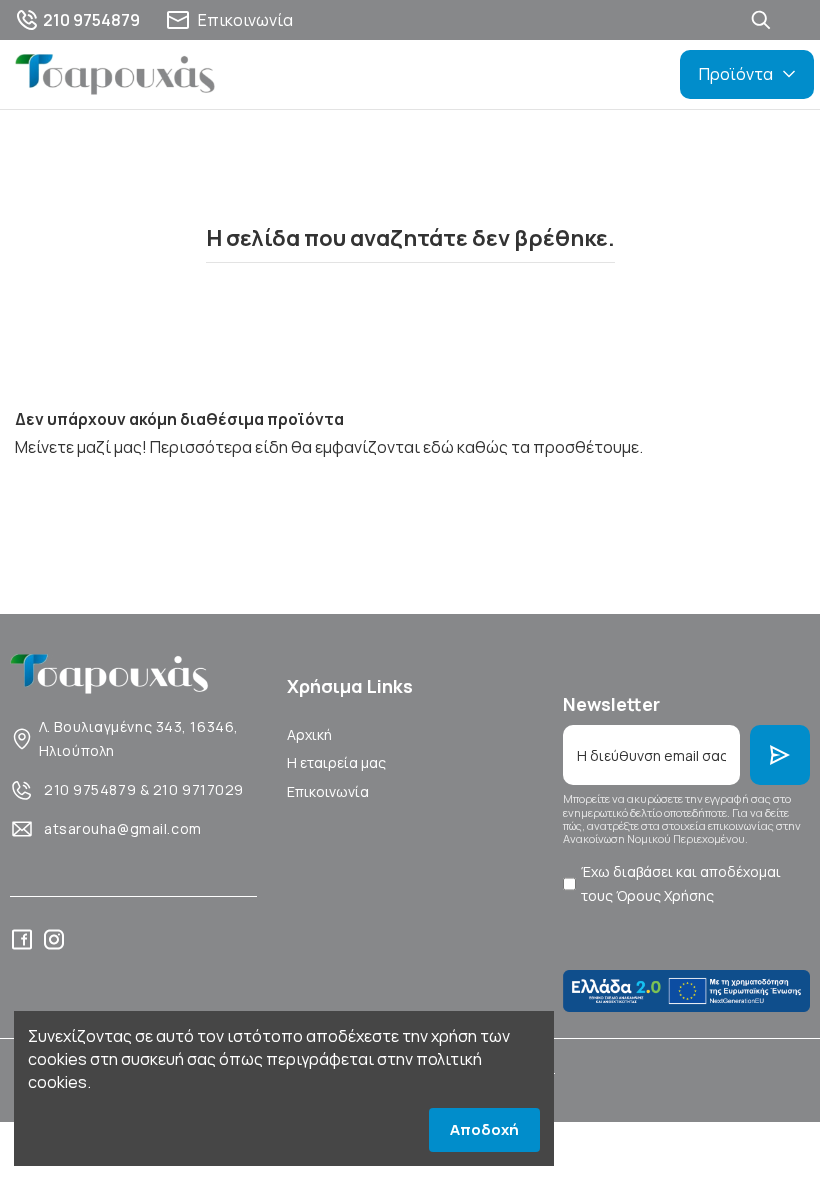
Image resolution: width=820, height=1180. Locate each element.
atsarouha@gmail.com (123, 828)
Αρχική (309, 734)
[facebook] (22, 939)
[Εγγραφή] (780, 755)
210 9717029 (198, 789)
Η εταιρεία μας (336, 762)
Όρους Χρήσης (665, 895)
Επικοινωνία (328, 791)
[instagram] (54, 939)
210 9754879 (90, 789)
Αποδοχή (484, 1129)
